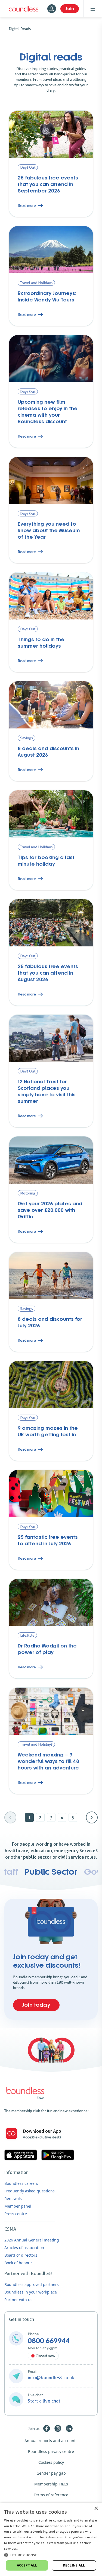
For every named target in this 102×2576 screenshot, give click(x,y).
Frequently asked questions (30, 2191)
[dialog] (51, 2539)
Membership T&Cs (51, 2484)
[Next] (92, 1817)
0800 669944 (49, 2341)
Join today (36, 2005)
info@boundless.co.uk (51, 2378)
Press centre (16, 2214)
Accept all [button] (27, 2565)
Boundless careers (21, 2183)
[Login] (52, 9)
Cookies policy (51, 2462)
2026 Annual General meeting (32, 2240)
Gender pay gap (51, 2473)
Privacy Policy (30, 2548)
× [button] (96, 2509)
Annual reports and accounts (51, 2441)
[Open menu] (93, 9)
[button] (51, 2555)
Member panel (18, 2206)
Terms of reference (51, 2495)
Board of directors (21, 2255)
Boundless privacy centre (51, 2451)
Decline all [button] (74, 2565)
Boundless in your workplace (31, 2292)
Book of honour (18, 2263)
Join (70, 9)
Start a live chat (44, 2401)
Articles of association (24, 2248)
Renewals (13, 2198)
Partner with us (18, 2300)
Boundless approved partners (32, 2284)
